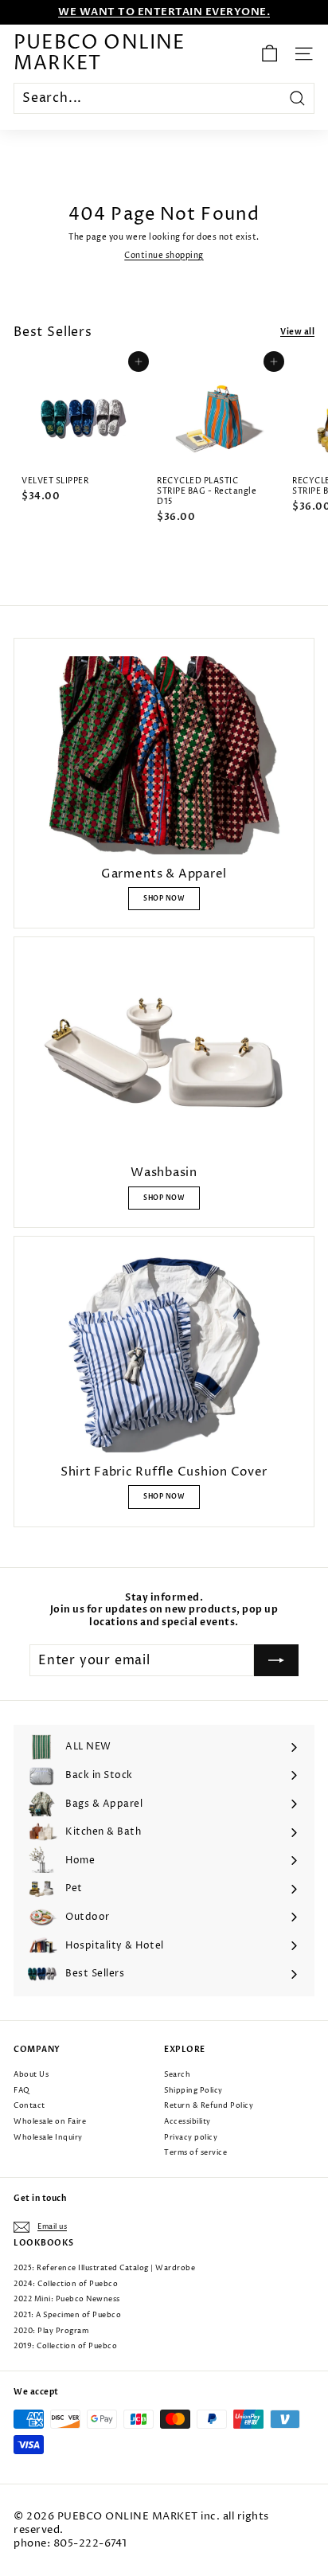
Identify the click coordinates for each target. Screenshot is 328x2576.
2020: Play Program (51, 2331)
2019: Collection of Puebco (65, 2346)
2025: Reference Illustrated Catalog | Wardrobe (104, 2268)
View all (297, 332)
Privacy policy (191, 2138)
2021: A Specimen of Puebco (67, 2315)
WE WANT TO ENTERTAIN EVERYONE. (164, 12)
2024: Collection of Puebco (66, 2284)
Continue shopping (164, 256)
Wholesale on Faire (50, 2122)
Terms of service (195, 2153)
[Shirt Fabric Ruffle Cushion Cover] (164, 1353)
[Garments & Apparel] (164, 755)
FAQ (22, 2091)
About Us (31, 2075)
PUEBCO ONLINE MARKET (100, 54)
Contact (29, 2106)
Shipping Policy (193, 2091)
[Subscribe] (276, 1660)
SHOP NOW (164, 899)
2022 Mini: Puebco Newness (67, 2299)
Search (177, 2075)
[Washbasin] (164, 1054)
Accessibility (187, 2122)
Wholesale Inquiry (48, 2138)
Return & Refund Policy (209, 2106)
